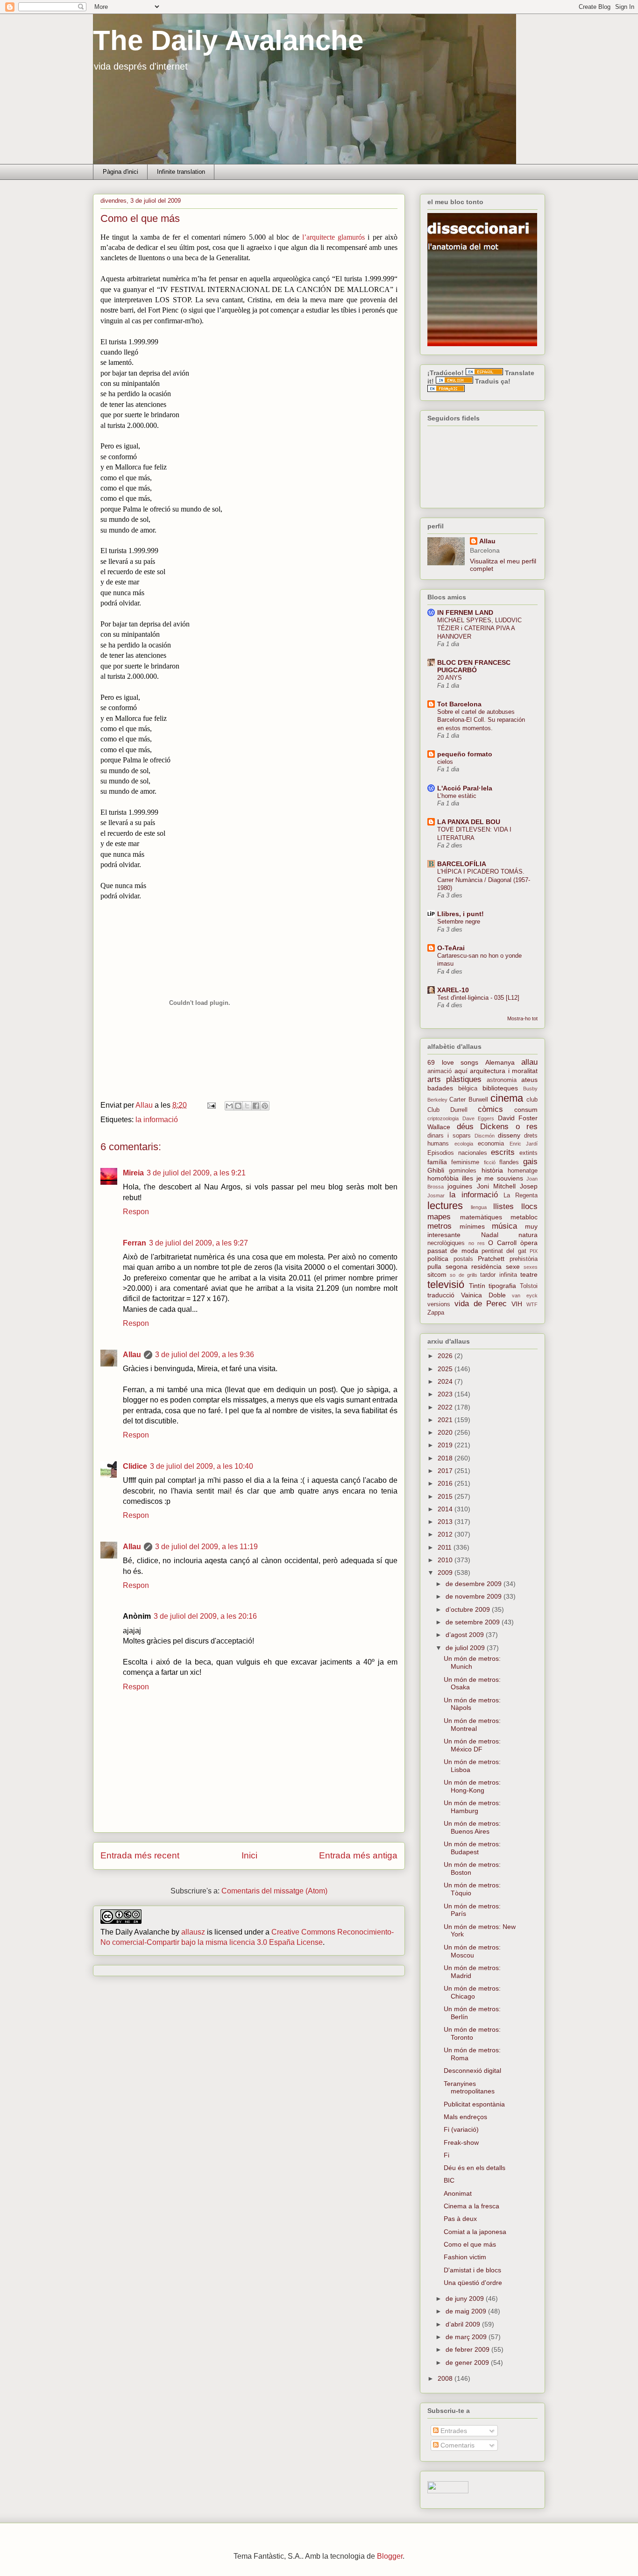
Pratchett (491, 1259)
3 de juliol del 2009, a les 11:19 (206, 1547)
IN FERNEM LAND (465, 612)
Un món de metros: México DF (472, 1745)
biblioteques (500, 1088)
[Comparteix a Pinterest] (265, 1106)
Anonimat (458, 2193)
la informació (157, 1120)
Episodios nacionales (457, 1153)
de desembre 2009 (475, 1584)
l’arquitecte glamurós (335, 237)
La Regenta (521, 1195)
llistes (503, 1206)
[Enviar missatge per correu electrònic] (211, 1105)
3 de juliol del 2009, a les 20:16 (205, 1616)
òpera (529, 1243)
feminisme (465, 1162)
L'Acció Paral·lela (465, 788)
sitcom (437, 1274)
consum (526, 1110)
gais (530, 1162)
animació (440, 1071)
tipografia (502, 1286)
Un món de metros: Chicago (472, 1992)
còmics (490, 1109)
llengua (479, 1207)
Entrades (453, 2431)
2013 (446, 1522)
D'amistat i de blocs (472, 2270)
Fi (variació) (461, 2129)
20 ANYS (450, 678)
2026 (446, 1356)
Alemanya (500, 1062)
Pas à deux (460, 2219)
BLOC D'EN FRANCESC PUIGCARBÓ (474, 666)
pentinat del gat (504, 1251)
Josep (529, 1186)
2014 (446, 1509)
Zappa (436, 1313)
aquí (461, 1071)
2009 (446, 1573)
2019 (446, 1445)
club (532, 1100)
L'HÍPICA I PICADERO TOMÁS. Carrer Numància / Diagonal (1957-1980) (484, 880)
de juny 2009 (466, 2298)
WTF (532, 1304)
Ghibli (436, 1170)
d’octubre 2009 (469, 1609)
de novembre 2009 (475, 1596)
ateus (529, 1080)
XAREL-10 (453, 990)
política (438, 1259)
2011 (446, 1547)
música (504, 1226)
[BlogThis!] (238, 1106)
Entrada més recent (140, 1855)
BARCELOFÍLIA (462, 864)
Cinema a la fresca (471, 2206)
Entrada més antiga (358, 1855)
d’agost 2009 (466, 1635)
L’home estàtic (457, 796)
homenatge (523, 1171)
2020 (446, 1432)
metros (440, 1226)
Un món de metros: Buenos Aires (472, 1827)
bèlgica (468, 1089)
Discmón (485, 1136)
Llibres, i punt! (461, 914)
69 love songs (453, 1062)
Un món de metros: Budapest (472, 1848)
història (492, 1170)
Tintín (477, 1286)
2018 (446, 1458)
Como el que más (470, 2244)
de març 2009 (467, 2337)
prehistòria (524, 1259)
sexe (513, 1267)
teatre (529, 1274)
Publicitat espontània (474, 2104)
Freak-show (461, 2142)
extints (528, 1153)
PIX (534, 1251)
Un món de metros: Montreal (472, 1725)
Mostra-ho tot (522, 1018)
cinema (507, 1098)
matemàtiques (481, 1217)
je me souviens (500, 1178)
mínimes (472, 1226)
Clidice (135, 1466)
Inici (249, 1855)
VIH (517, 1304)
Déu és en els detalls (475, 2168)
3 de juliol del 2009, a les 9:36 (205, 1355)
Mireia (133, 1173)
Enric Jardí (524, 1144)
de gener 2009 (468, 2363)
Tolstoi (529, 1286)
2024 (446, 1381)
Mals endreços (465, 2117)
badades (440, 1088)
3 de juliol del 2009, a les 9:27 (198, 1243)
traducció (441, 1295)
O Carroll (502, 1243)
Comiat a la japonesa (475, 2232)
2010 (446, 1560)
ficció (490, 1162)
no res (477, 1243)
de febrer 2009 (468, 2349)
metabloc (524, 1217)
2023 (446, 1394)
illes (468, 1178)
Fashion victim (465, 2257)
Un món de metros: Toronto (472, 2033)
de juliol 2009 (466, 1648)
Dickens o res (509, 1127)
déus (465, 1127)
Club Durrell (447, 1110)
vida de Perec (481, 1304)
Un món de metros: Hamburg (472, 1807)
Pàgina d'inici (121, 172)
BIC (449, 2180)
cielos (445, 762)
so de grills (464, 1275)
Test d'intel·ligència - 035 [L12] (478, 998)
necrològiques (446, 1243)
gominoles (463, 1171)
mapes (439, 1217)
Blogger (390, 2556)
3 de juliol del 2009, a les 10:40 (202, 1466)
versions (439, 1304)
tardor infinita (498, 1275)
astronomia (502, 1080)
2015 (446, 1496)
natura (528, 1235)
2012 (446, 1534)
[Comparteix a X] (247, 1106)
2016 (446, 1483)
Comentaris (457, 2445)
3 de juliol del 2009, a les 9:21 (196, 1173)
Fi (447, 2155)
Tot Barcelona (459, 704)
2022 (446, 1407)
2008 (446, 2378)
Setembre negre (459, 922)
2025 (446, 1369)
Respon (136, 1212)
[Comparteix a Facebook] (256, 1106)
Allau (132, 1355)
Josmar (436, 1195)
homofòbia (443, 1178)
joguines (460, 1186)
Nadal (490, 1235)
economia (491, 1144)
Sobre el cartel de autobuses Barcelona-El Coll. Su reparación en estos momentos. (481, 720)
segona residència (474, 1267)
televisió (446, 1284)
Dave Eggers (478, 1118)
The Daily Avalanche (228, 40)
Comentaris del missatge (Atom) (274, 1891)
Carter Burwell (468, 1100)
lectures (445, 1206)
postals (463, 1259)
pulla (434, 1267)
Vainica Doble (483, 1295)
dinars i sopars (449, 1136)
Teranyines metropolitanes (469, 2088)
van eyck (525, 1295)
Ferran (135, 1243)
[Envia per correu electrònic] (229, 1106)
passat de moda (453, 1251)
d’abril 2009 (464, 2324)
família (437, 1162)
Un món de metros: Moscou (472, 1951)
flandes (509, 1162)
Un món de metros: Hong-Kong (472, 1786)
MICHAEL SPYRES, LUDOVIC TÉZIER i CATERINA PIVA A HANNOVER (479, 628)
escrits (503, 1152)
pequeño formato (465, 754)
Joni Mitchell (496, 1186)
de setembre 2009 (474, 1622)
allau (529, 1062)
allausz (193, 1932)
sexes (531, 1267)
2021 (446, 1420)
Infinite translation (181, 172)
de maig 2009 (467, 2311)
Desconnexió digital (472, 2071)
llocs (529, 1206)
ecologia (464, 1144)
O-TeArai (451, 948)
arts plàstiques (454, 1079)
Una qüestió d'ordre (473, 2283)
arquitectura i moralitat (504, 1071)
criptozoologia (443, 1118)
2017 (446, 1471)
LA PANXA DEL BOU (469, 822)
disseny (509, 1135)
